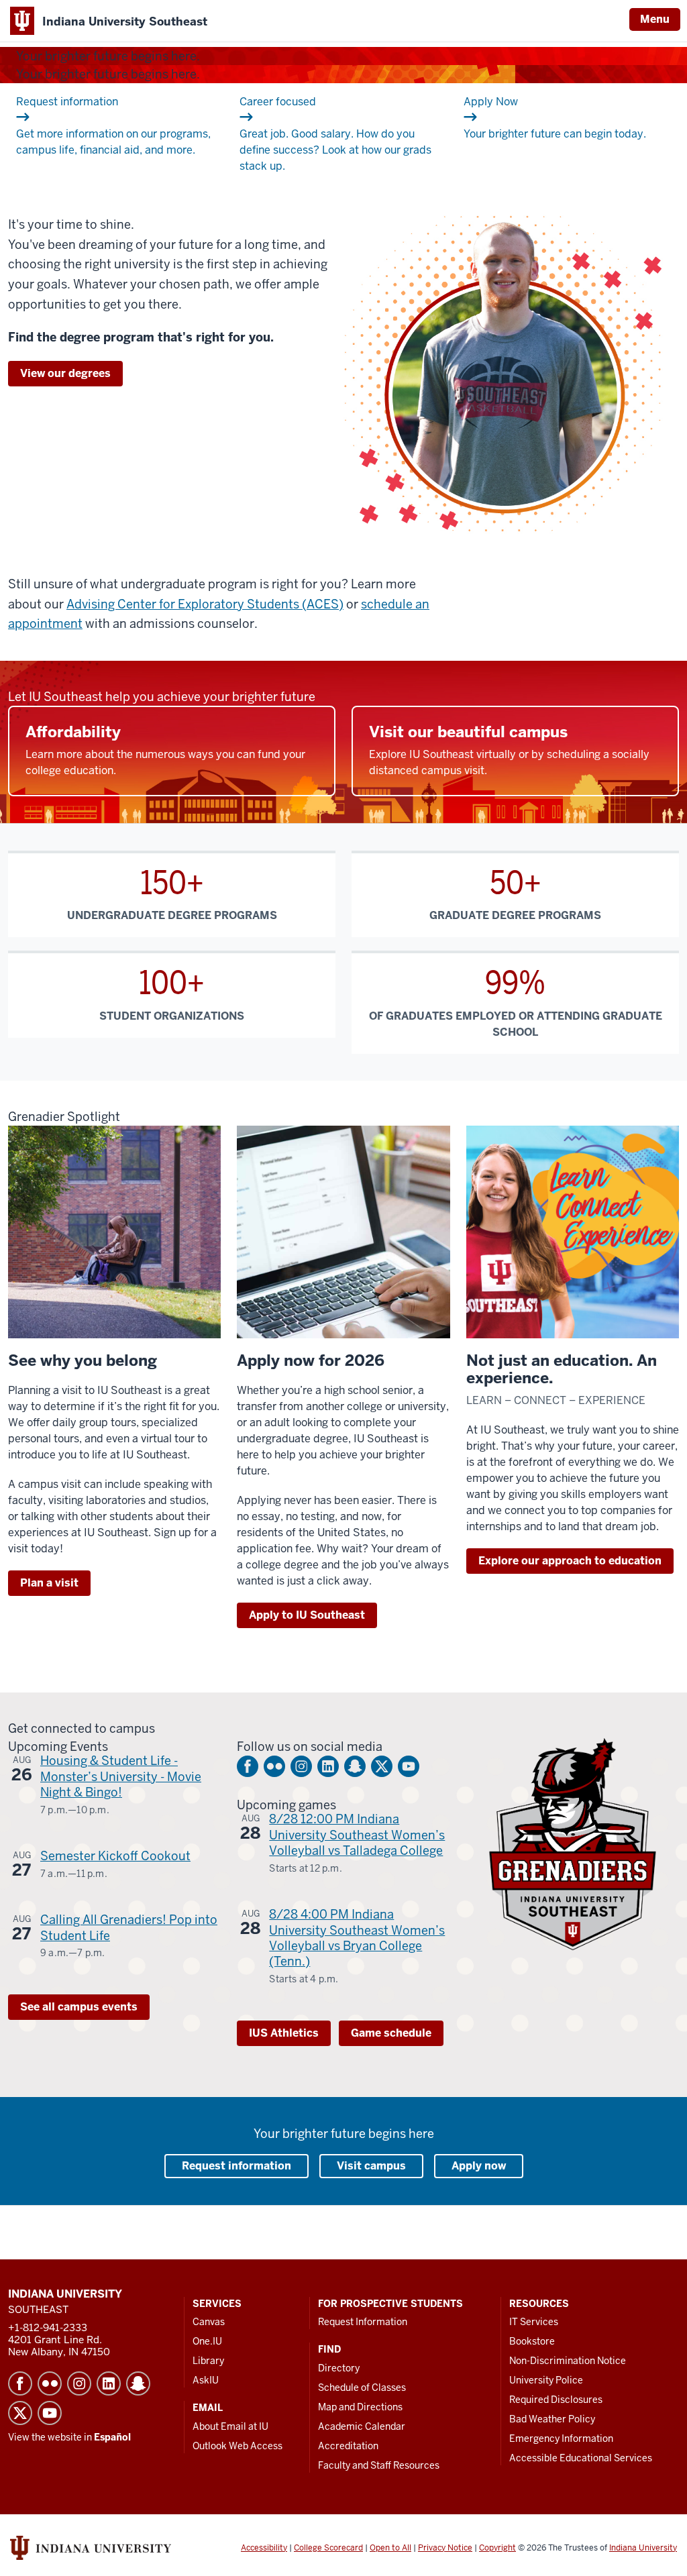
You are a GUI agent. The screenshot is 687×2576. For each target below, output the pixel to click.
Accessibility (264, 2548)
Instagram (301, 1766)
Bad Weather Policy (552, 2419)
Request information (236, 2166)
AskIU (206, 2380)
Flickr (274, 1766)
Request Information (363, 2322)
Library (208, 2361)
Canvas (209, 2322)
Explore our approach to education (570, 1561)
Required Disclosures (556, 2400)
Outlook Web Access (237, 2446)
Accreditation (348, 2446)
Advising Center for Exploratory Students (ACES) (205, 604)
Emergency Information (561, 2438)
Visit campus (371, 2166)
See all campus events (79, 2007)
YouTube (409, 1766)
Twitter (382, 1766)
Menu (655, 19)
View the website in (69, 2437)
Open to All (390, 2548)
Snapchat (355, 1766)
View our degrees (65, 373)
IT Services (534, 2322)
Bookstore (532, 2341)
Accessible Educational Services (581, 2458)
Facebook (248, 1766)
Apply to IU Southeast (307, 1615)
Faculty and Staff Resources (379, 2465)
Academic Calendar (362, 2426)
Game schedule (391, 2033)
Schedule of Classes (362, 2387)
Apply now (479, 2166)
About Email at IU (230, 2426)
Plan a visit (49, 1583)
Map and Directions (360, 2407)
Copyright (497, 2548)
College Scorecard (328, 2548)
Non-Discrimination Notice (568, 2361)
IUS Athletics (284, 2033)
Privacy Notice (445, 2548)
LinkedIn (328, 1766)
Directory (339, 2368)
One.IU (207, 2341)
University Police (546, 2380)
